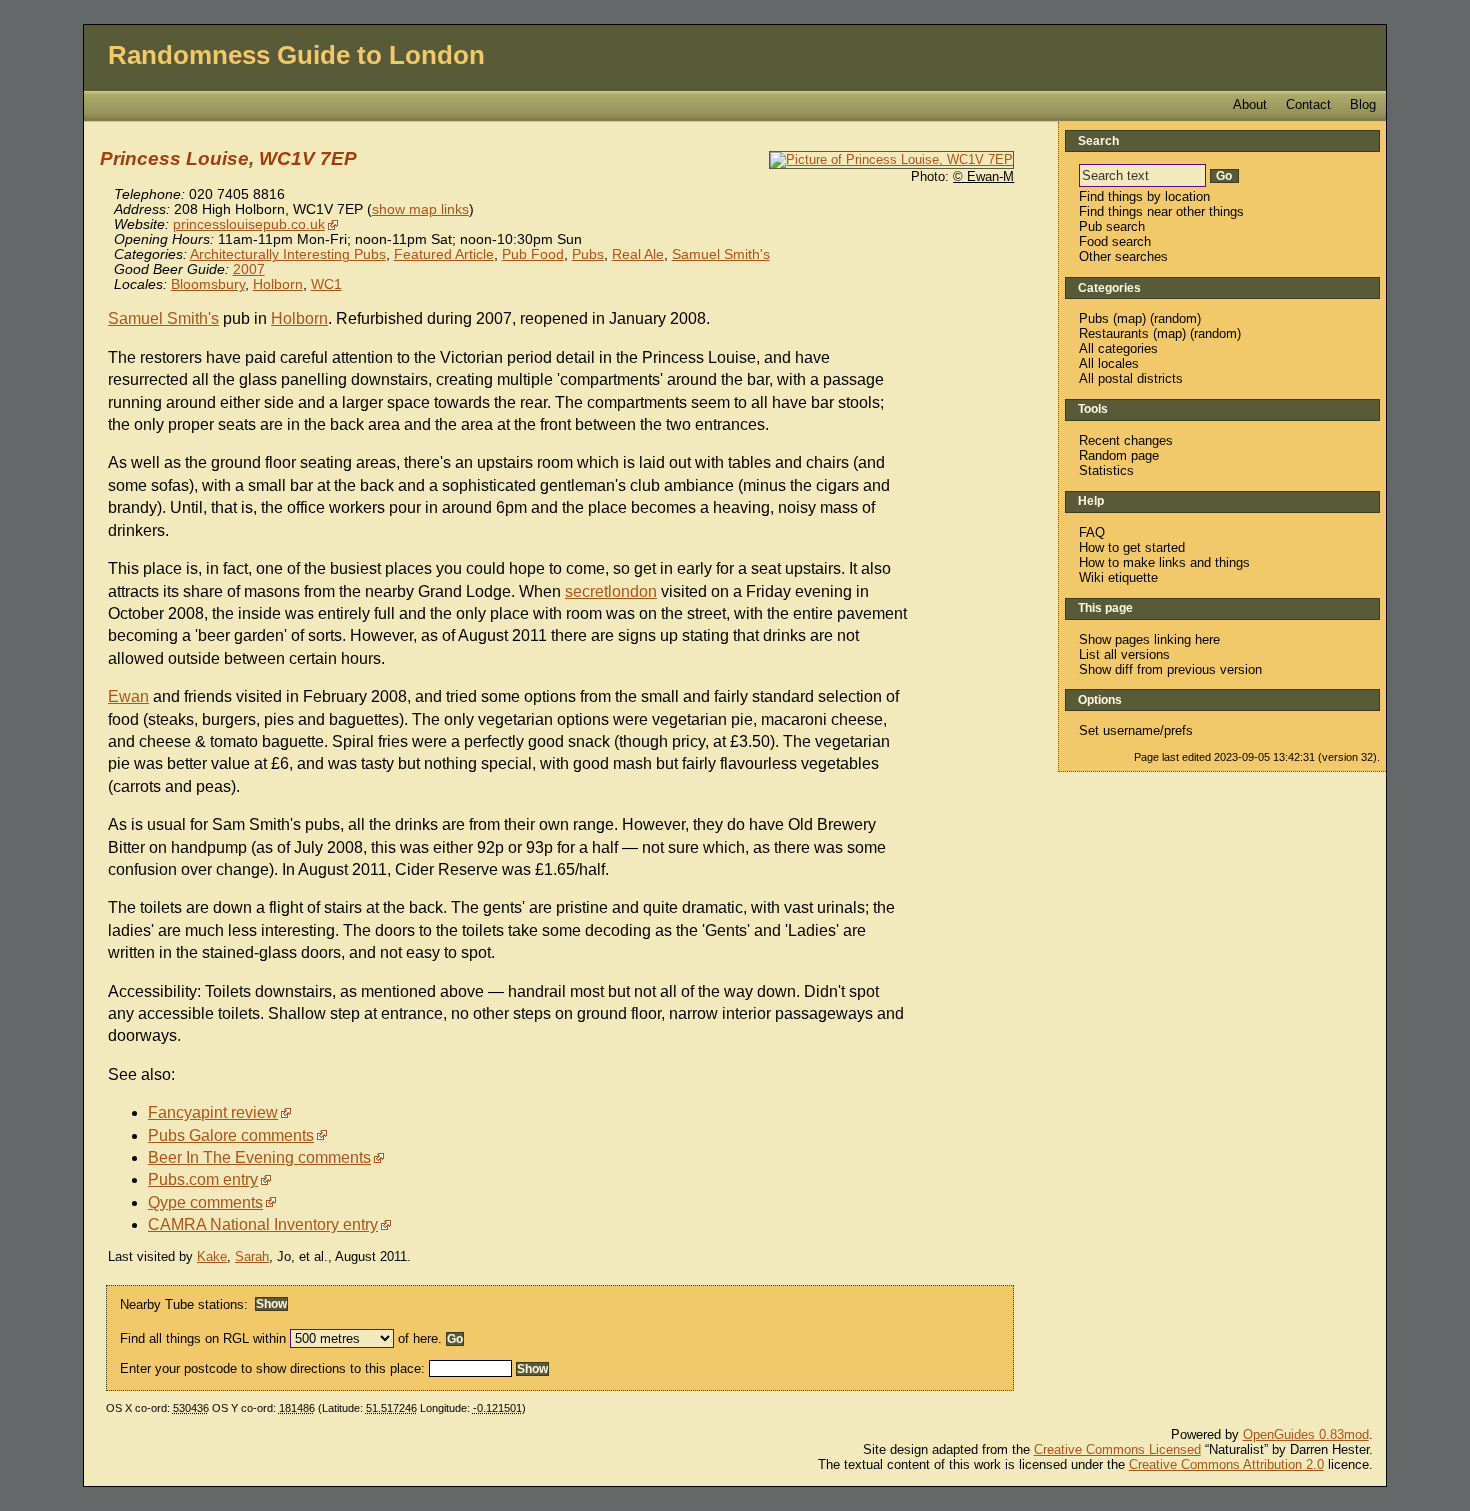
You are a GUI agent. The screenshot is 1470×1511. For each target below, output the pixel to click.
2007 (249, 269)
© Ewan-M (983, 176)
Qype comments (205, 1202)
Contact (1308, 104)
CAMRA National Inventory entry (263, 1224)
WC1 (326, 284)
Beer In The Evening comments (259, 1157)
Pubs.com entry (203, 1179)
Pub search (1112, 226)
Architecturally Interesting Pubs (288, 254)
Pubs (588, 254)
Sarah (252, 1256)
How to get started (1132, 547)
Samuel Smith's (721, 254)
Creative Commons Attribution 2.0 (1226, 1464)
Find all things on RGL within (203, 1338)
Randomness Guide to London (296, 55)
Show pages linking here (1149, 639)
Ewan (128, 696)
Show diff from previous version (1170, 669)
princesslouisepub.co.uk (249, 224)
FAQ (1092, 532)
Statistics (1106, 470)
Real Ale (638, 254)
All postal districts (1131, 378)
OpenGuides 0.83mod (1306, 1434)
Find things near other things (1161, 211)
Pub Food (533, 254)
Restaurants (1114, 333)
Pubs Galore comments (231, 1135)
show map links (420, 209)
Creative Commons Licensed (1117, 1449)
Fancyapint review (213, 1112)
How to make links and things (1164, 562)
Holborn (278, 284)
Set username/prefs (1136, 730)
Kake (212, 1256)
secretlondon (611, 591)
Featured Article (444, 254)
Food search (1115, 241)
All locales (1109, 363)
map (1129, 318)
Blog (1363, 104)
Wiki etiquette (1118, 577)
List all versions (1124, 654)
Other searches (1123, 256)
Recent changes (1126, 440)
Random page (1119, 455)
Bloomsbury (208, 284)
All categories (1118, 348)
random (1175, 318)
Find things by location (1144, 196)
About (1250, 104)
